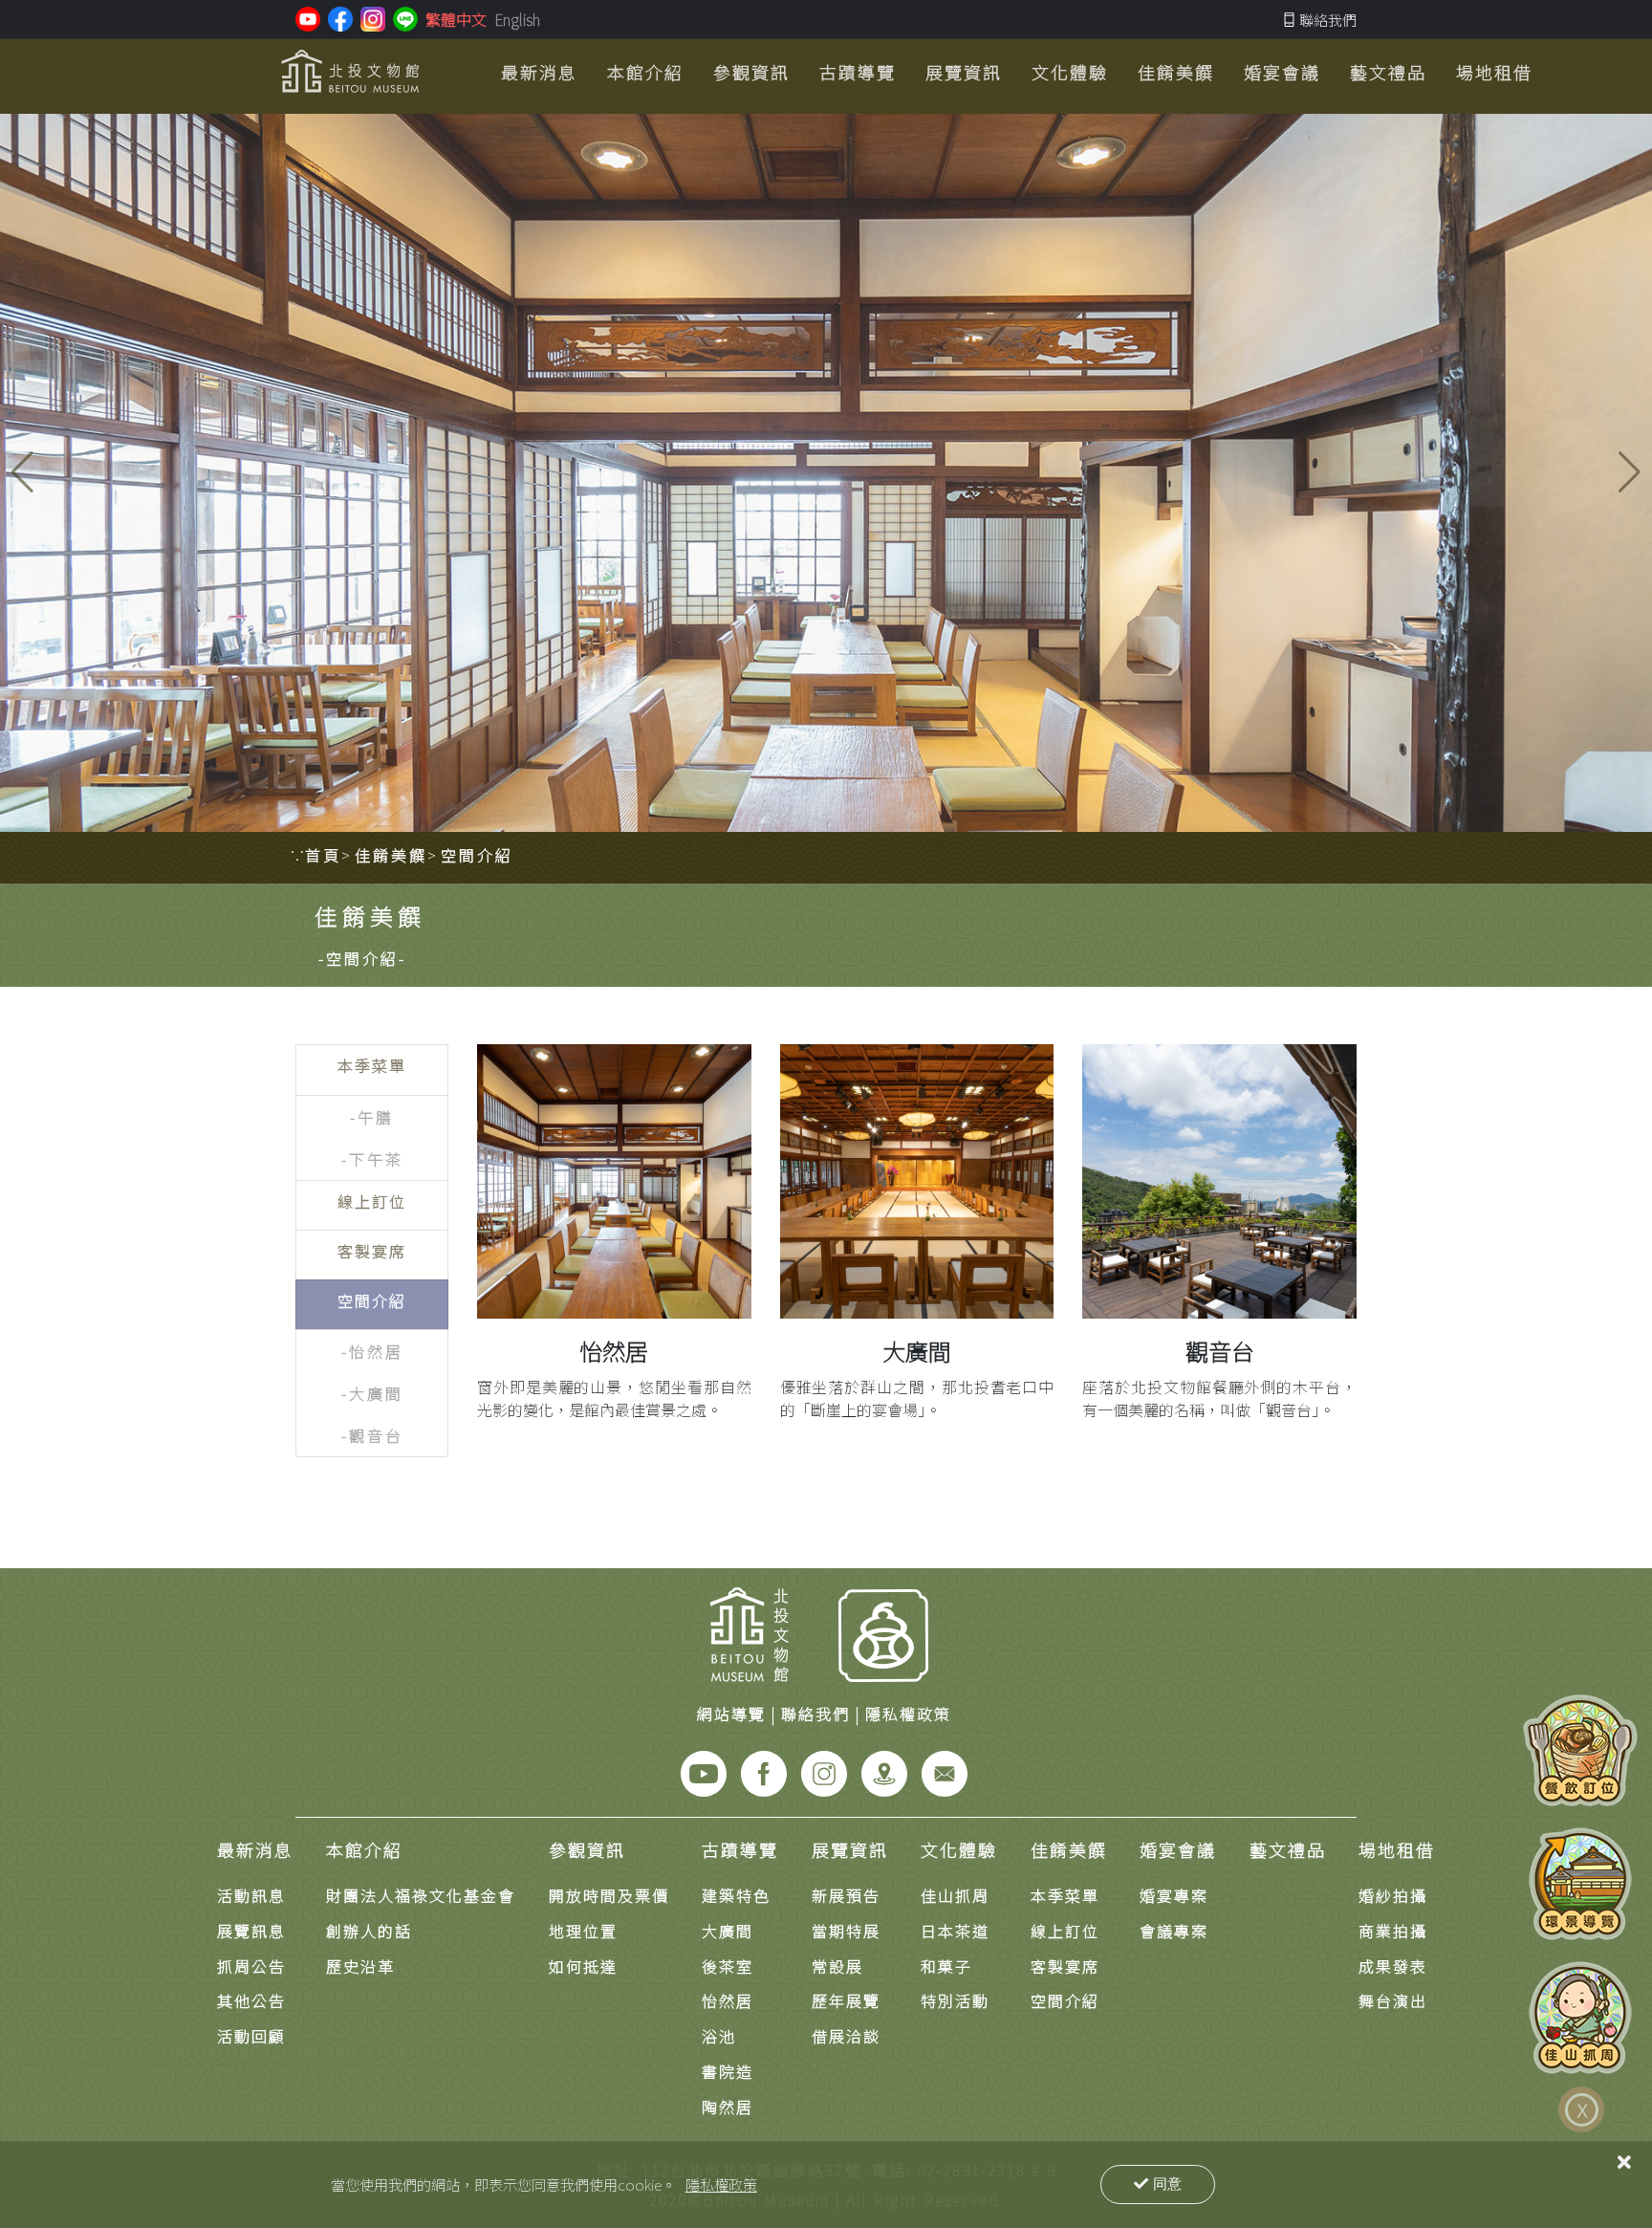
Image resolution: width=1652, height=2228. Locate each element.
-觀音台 (372, 1435)
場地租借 (1397, 1849)
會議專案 (1174, 1931)
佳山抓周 (955, 1895)
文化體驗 (959, 1849)
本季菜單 (1065, 1895)
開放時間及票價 (609, 1895)
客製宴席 (1065, 1966)
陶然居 (728, 2107)
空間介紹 (1065, 2000)
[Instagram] (824, 1772)
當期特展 (846, 1931)
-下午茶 (372, 1159)
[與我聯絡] (945, 1772)
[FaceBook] (764, 1772)
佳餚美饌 (1069, 1849)
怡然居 (614, 1351)
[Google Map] (884, 1772)
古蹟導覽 (740, 1849)
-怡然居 (372, 1351)
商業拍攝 (1393, 1931)
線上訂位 (1065, 1931)
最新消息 (255, 1849)
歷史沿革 (360, 1966)
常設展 (837, 1966)
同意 (1167, 2184)
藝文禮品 (1288, 1849)
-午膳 (372, 1117)
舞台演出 (1393, 2000)
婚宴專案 (1174, 1895)
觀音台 (1220, 1351)
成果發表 (1393, 1966)
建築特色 (736, 1895)
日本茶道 (955, 1931)
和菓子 (946, 1966)
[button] (1630, 472)
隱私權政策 (721, 2184)
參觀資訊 (587, 1849)
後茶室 (728, 1966)
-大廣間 (372, 1393)
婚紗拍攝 (1393, 1895)
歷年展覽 (846, 2000)
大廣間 (917, 1351)
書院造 (728, 2071)
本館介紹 (364, 1849)
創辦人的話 (369, 1931)
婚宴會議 (1178, 1849)
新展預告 (846, 1895)
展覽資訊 (850, 1849)
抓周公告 (251, 1966)
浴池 (719, 2036)
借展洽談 (846, 2036)
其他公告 (251, 2000)
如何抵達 (583, 1966)
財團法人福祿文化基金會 (421, 1895)
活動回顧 (251, 2036)
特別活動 (955, 2000)
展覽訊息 (251, 1931)
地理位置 (583, 1931)
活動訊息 (251, 1895)
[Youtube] (704, 1772)
